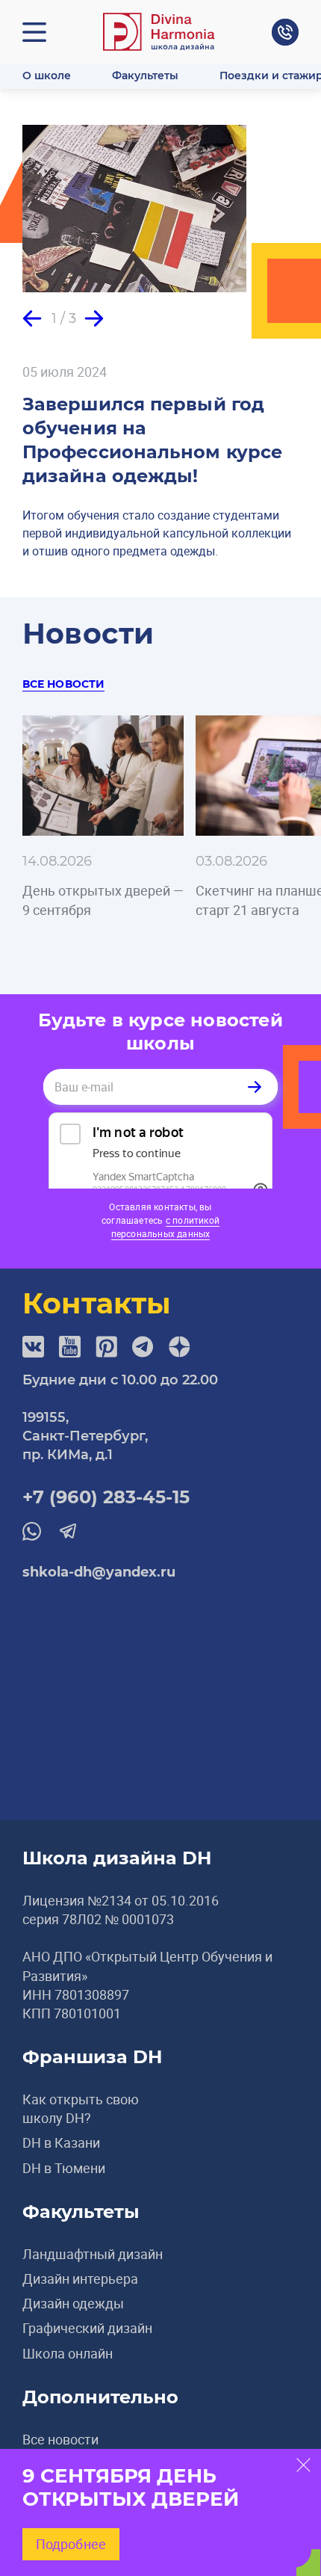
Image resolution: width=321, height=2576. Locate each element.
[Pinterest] (106, 1347)
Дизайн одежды (73, 2303)
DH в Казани (61, 2142)
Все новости (63, 684)
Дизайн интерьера (80, 2278)
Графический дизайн (87, 2328)
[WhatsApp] (32, 1531)
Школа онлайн (68, 2353)
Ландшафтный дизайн (93, 2254)
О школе (47, 76)
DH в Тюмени (64, 2168)
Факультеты (145, 76)
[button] (32, 318)
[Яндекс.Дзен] (180, 1347)
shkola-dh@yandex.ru (99, 1572)
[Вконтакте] (33, 1347)
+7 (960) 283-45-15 (106, 1497)
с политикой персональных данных (165, 1227)
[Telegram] (143, 1347)
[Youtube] (70, 1347)
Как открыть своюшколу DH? (81, 2108)
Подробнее (71, 2544)
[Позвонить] (285, 32)
